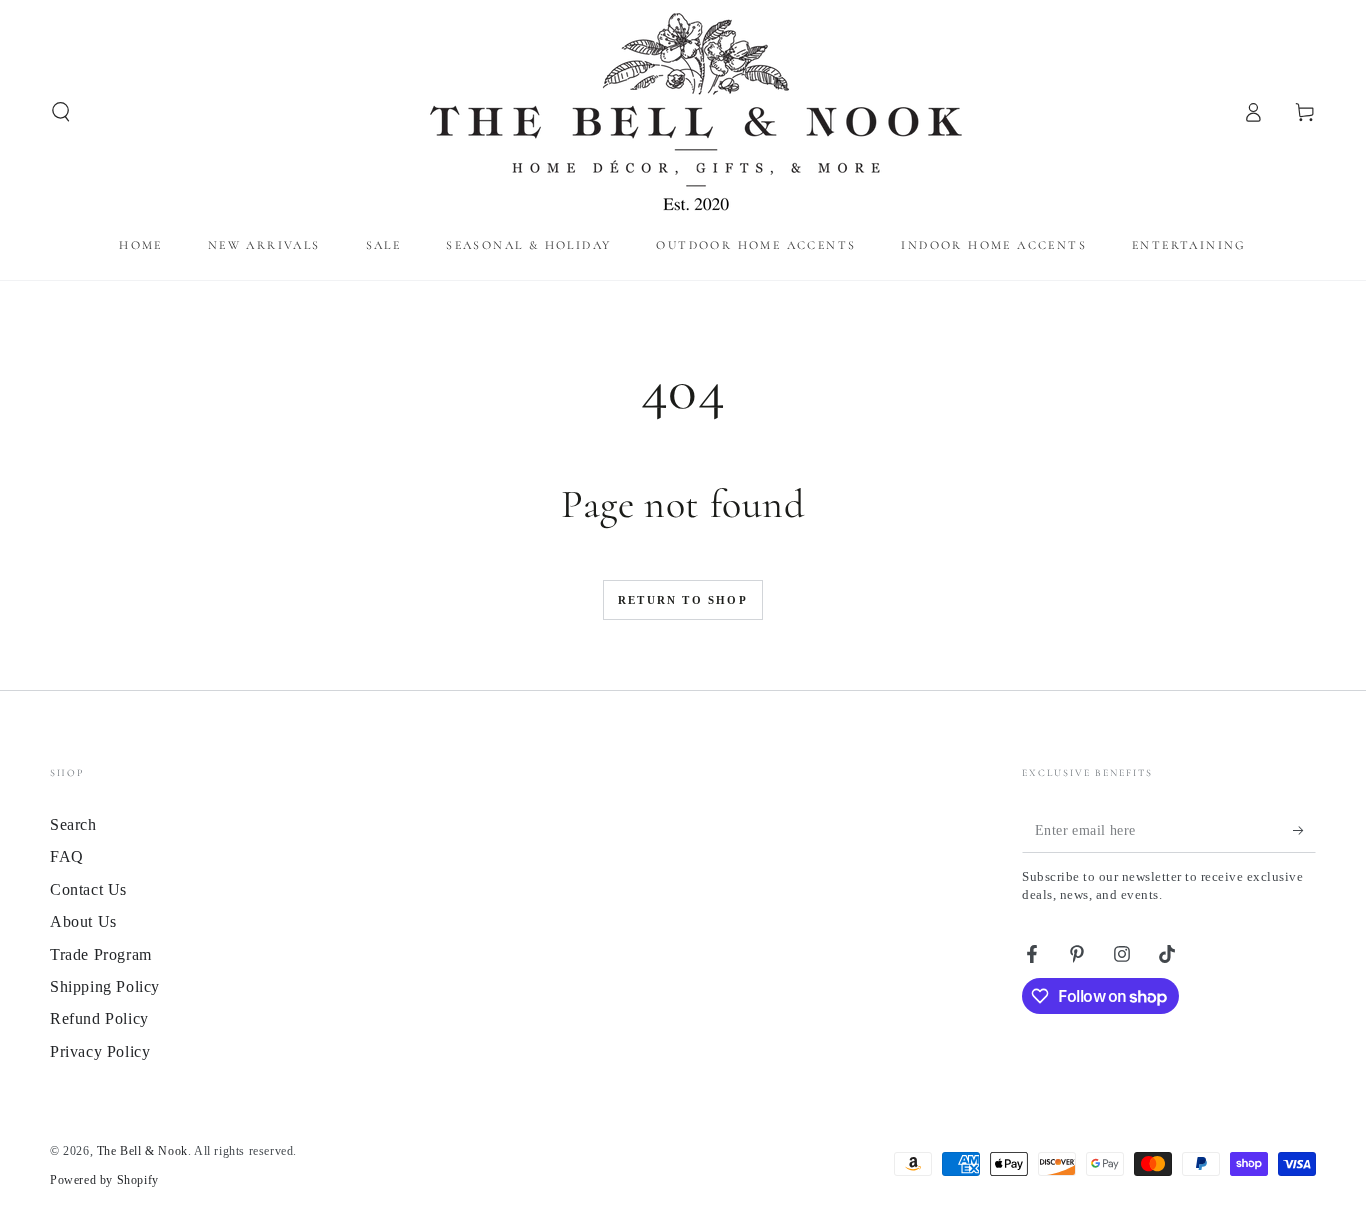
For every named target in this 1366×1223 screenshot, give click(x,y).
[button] (61, 112)
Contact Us (88, 889)
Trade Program (101, 954)
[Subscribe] (1304, 830)
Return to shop (683, 600)
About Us (83, 921)
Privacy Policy (100, 1051)
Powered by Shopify (104, 1180)
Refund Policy (99, 1018)
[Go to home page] (683, 112)
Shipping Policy (105, 986)
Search (73, 824)
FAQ (67, 856)
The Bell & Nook (142, 1151)
